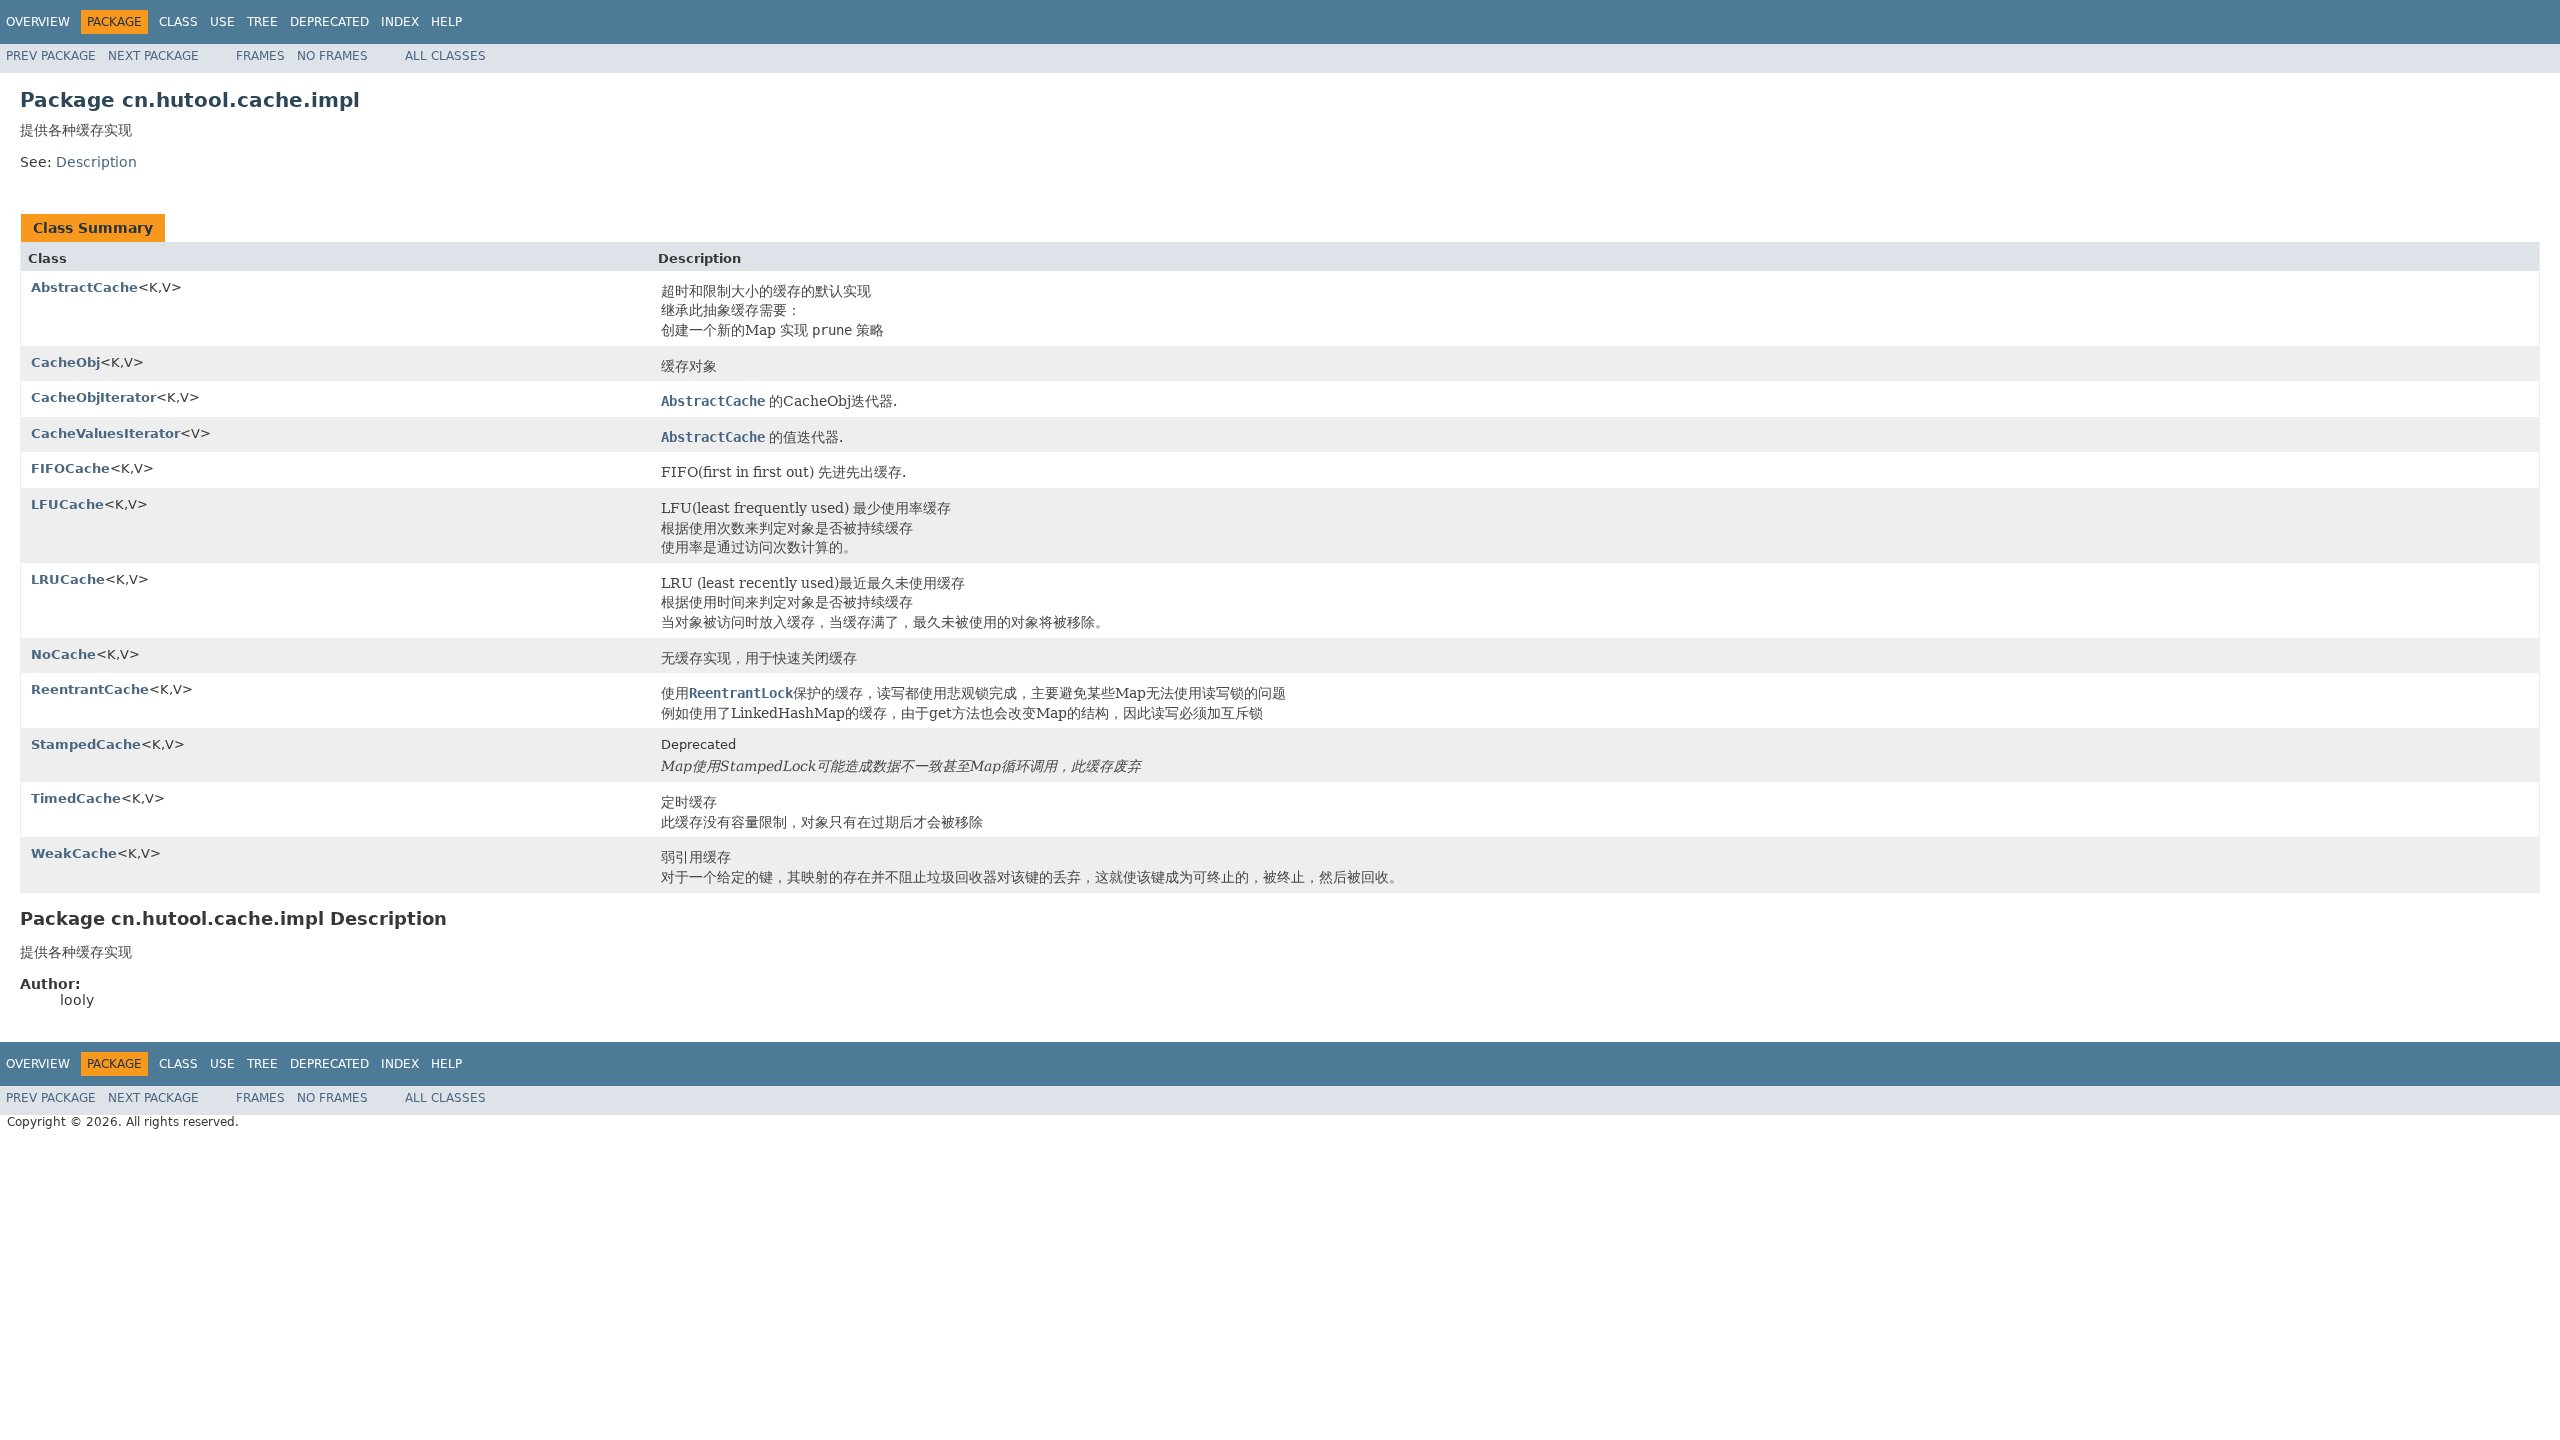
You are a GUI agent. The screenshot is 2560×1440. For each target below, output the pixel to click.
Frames (260, 56)
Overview (38, 22)
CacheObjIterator (93, 397)
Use (222, 22)
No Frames (332, 56)
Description (96, 162)
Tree (262, 22)
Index (400, 22)
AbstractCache (84, 287)
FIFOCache (70, 468)
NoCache (63, 654)
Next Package (153, 56)
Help (446, 22)
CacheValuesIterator (105, 433)
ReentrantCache (90, 689)
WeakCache (74, 853)
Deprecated (329, 22)
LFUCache (67, 504)
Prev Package (51, 56)
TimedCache (76, 798)
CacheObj (65, 362)
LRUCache (68, 579)
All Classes (445, 56)
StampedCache (86, 744)
